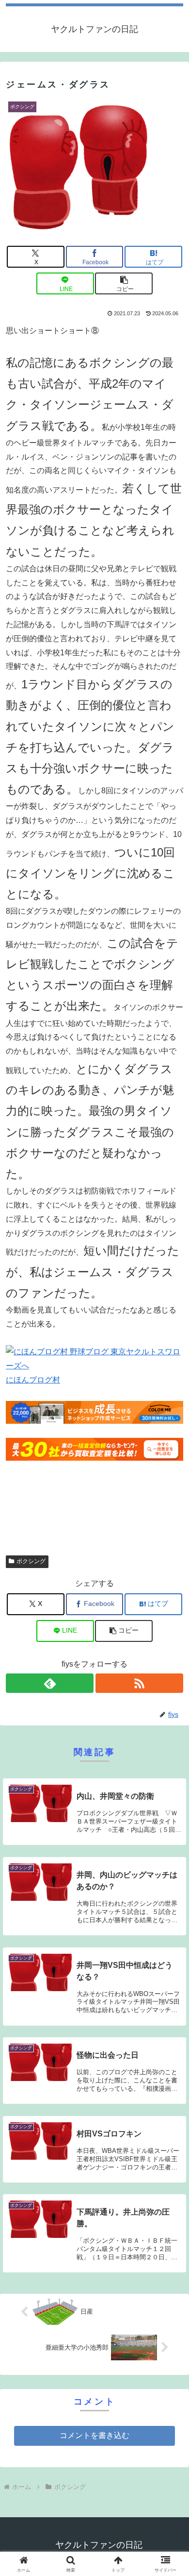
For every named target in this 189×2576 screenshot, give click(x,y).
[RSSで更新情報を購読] (139, 1683)
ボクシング (31, 1561)
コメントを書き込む (94, 2435)
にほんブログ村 (33, 1380)
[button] (124, 283)
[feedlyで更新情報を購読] (50, 1683)
